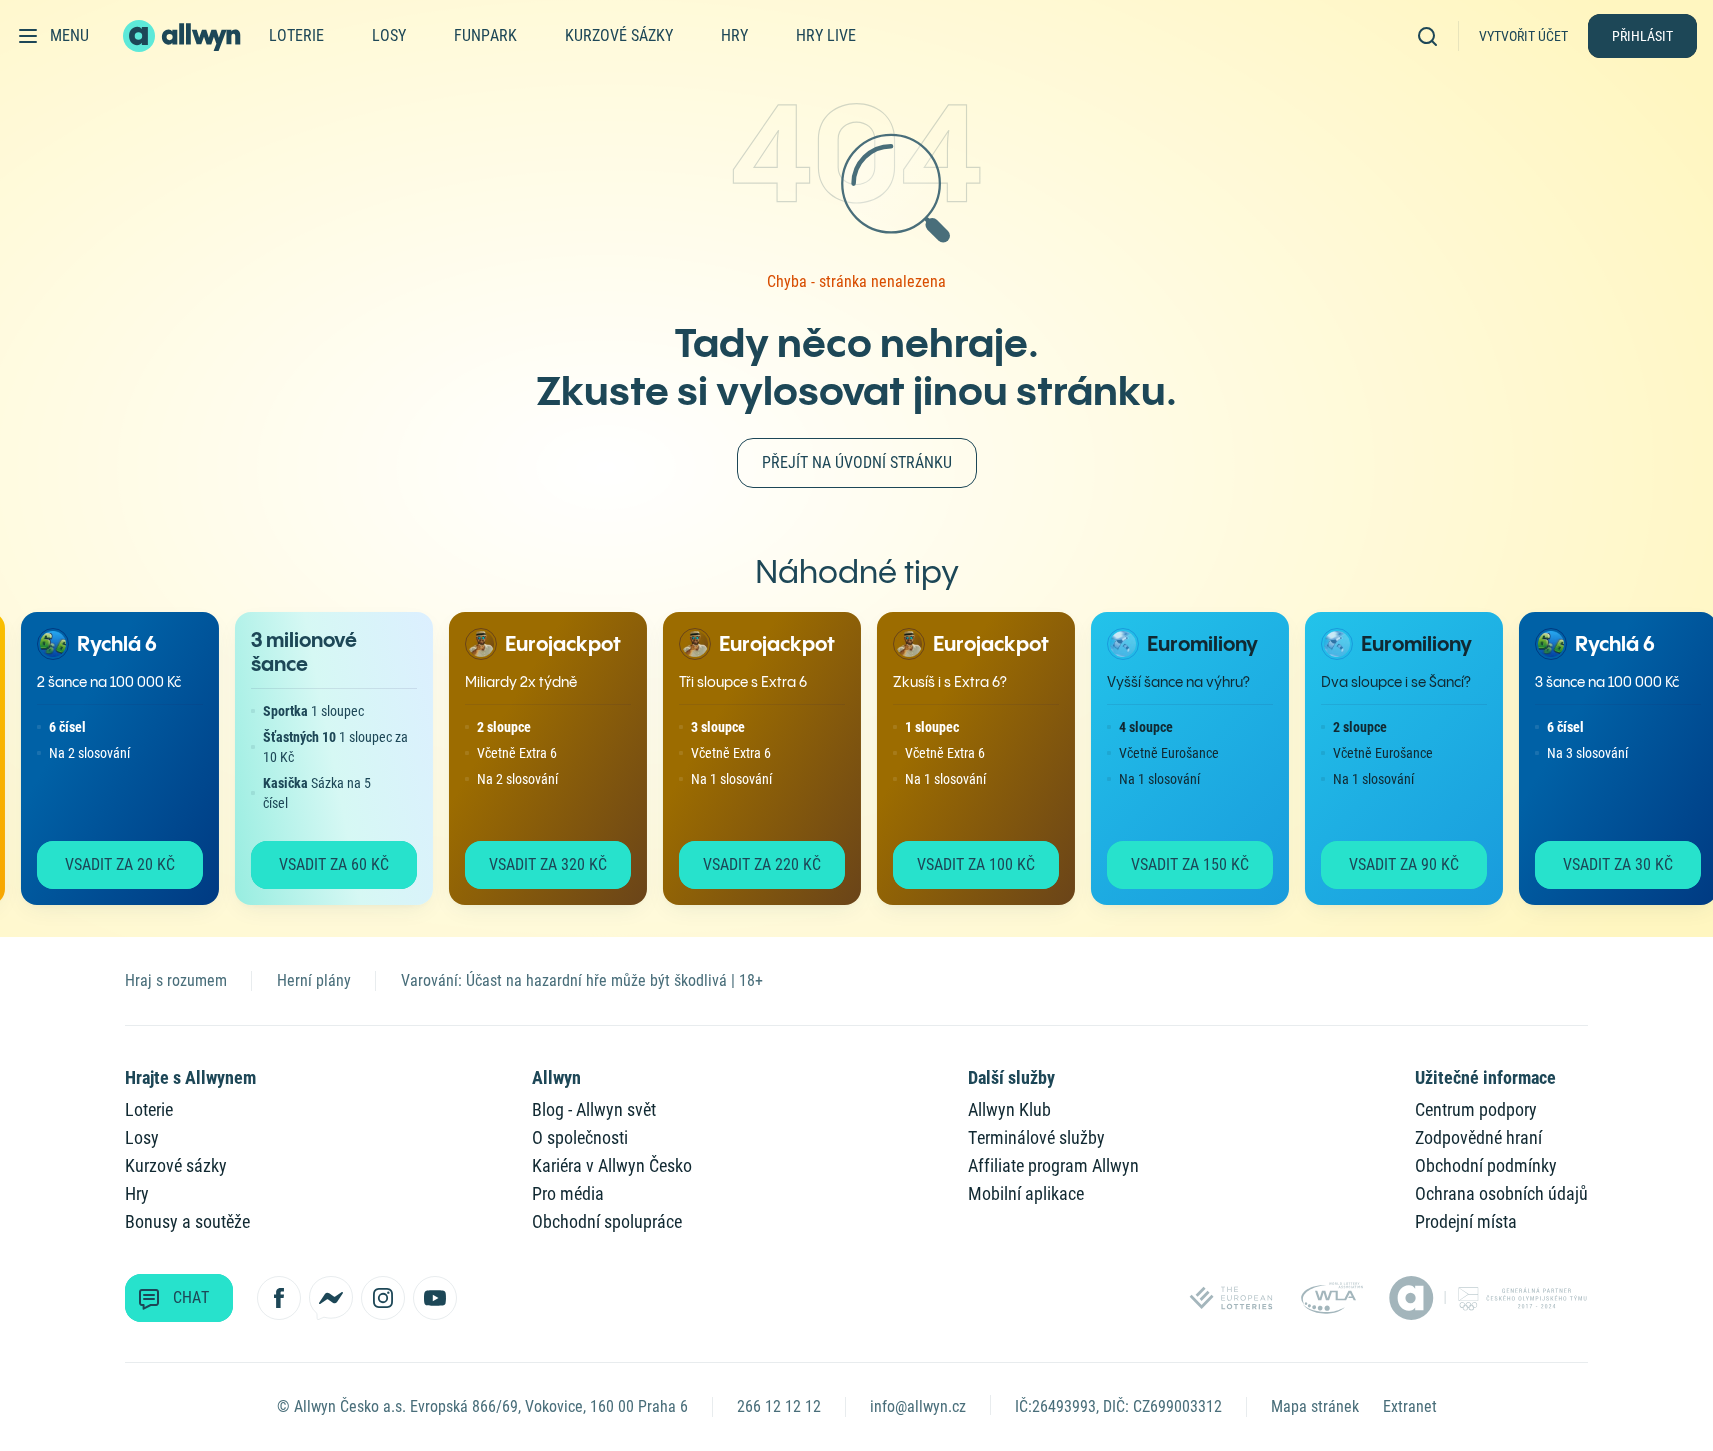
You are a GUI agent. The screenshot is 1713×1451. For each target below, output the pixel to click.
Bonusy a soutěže (187, 1221)
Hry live (826, 35)
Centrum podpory (1476, 1109)
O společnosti (580, 1137)
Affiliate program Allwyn (1053, 1165)
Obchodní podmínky (1486, 1165)
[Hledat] (1434, 35)
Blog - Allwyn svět (594, 1109)
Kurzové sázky (619, 35)
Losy (389, 35)
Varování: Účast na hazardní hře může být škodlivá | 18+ (582, 980)
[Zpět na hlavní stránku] (184, 36)
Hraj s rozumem (176, 980)
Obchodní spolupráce (607, 1221)
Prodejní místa (1466, 1221)
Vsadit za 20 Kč (108, 864)
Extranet (1410, 1406)
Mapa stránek (1315, 1406)
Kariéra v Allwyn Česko (612, 1165)
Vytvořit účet (1523, 36)
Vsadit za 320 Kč (536, 864)
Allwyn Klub (1009, 1109)
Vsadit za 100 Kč (964, 864)
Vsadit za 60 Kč (322, 864)
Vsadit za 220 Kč (750, 864)
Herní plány (314, 980)
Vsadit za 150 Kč (1178, 864)
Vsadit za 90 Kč (1392, 864)
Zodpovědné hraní (1478, 1137)
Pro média (568, 1193)
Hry (734, 35)
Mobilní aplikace (1026, 1193)
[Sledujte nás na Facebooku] (279, 1298)
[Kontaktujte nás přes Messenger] (331, 1298)
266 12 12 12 (779, 1406)
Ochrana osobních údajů (1501, 1193)
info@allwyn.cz (918, 1406)
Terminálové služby (1036, 1137)
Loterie (296, 35)
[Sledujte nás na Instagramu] (383, 1298)
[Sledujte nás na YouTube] (435, 1298)
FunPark (485, 35)
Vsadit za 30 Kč (1606, 864)
